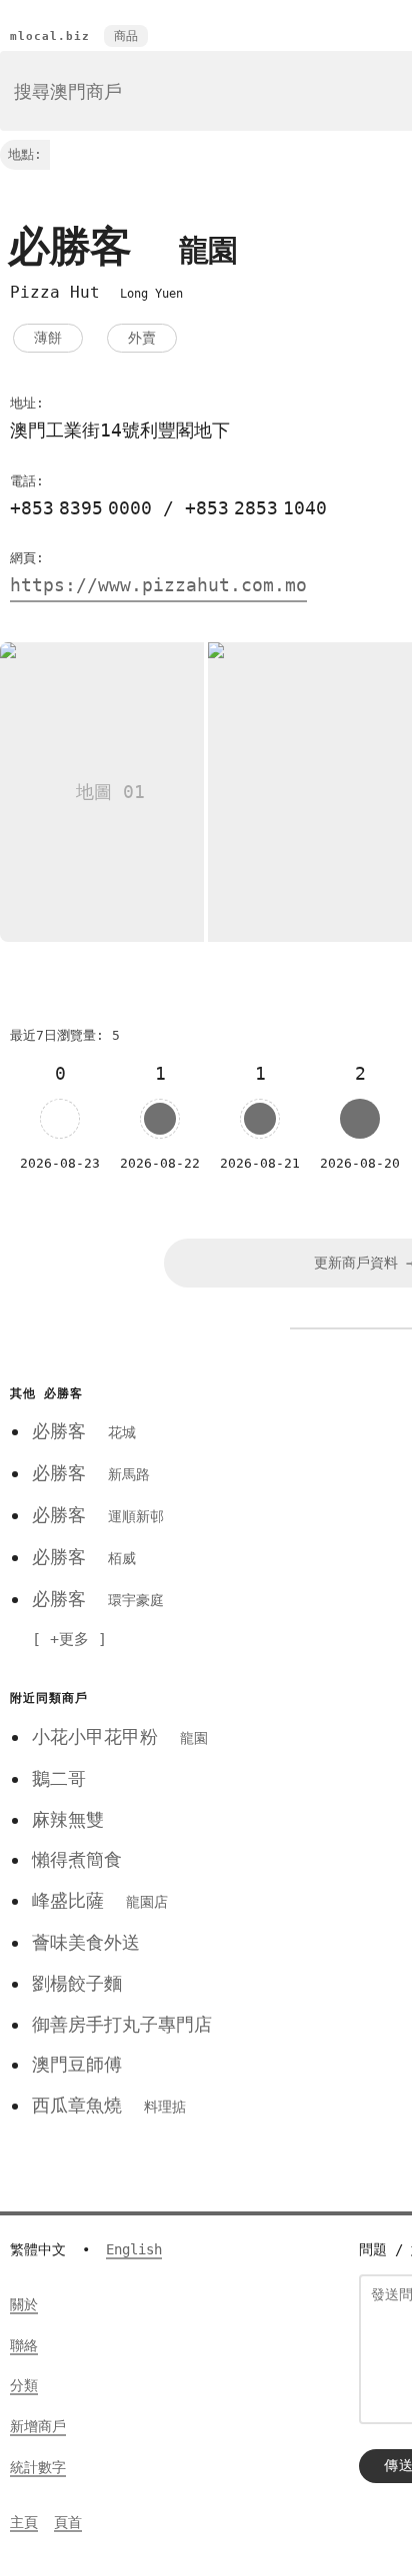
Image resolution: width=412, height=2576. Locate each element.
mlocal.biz (50, 36)
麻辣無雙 (68, 1819)
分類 (24, 2385)
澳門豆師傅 (77, 2064)
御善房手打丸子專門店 (122, 2024)
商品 (126, 36)
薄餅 (48, 338)
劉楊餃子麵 (77, 1983)
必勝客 (84, 1431)
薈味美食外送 (86, 1942)
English (134, 2249)
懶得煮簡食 (77, 1859)
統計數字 (38, 2467)
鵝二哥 (59, 1778)
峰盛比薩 (100, 1900)
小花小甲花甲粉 (120, 1736)
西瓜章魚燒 (109, 2105)
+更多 (69, 1639)
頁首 (68, 2522)
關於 (24, 2304)
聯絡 (24, 2345)
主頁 (24, 2522)
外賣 (142, 338)
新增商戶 (38, 2426)
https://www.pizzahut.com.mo (158, 585)
